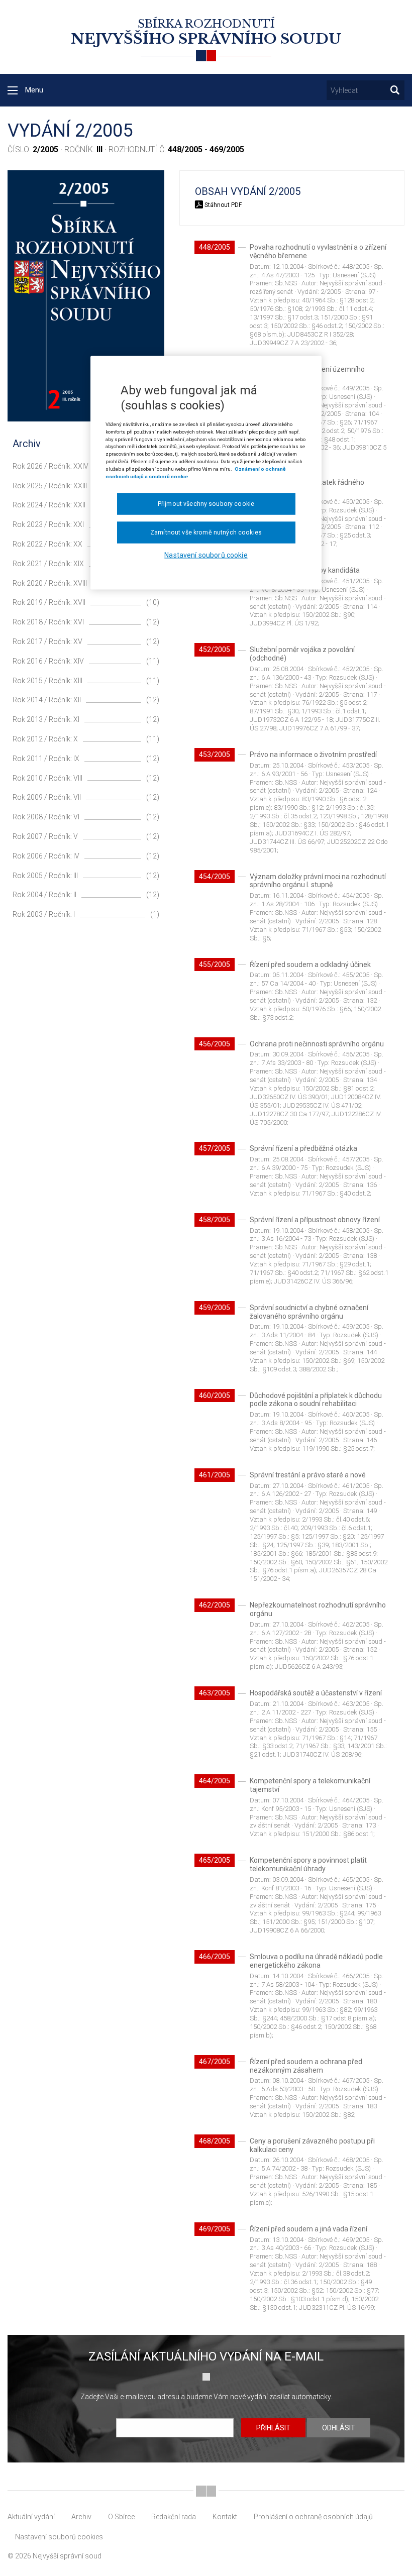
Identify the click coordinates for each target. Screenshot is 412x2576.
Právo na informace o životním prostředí (313, 755)
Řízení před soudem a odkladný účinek (310, 964)
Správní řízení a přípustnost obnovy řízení (315, 1220)
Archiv (81, 2517)
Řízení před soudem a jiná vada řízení (308, 2229)
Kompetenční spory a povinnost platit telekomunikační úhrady (308, 1864)
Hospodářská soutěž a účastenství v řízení (316, 1693)
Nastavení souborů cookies (59, 2537)
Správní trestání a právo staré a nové (308, 1475)
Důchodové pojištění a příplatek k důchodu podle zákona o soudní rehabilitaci (316, 1400)
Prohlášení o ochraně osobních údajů (313, 2517)
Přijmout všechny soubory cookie (206, 504)
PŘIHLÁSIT (273, 2428)
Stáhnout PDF (222, 205)
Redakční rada (174, 2517)
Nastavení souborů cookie (206, 555)
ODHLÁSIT (339, 2428)
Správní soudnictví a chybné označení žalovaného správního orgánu (309, 1312)
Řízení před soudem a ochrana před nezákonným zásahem (306, 2066)
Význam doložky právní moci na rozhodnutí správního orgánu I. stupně (318, 881)
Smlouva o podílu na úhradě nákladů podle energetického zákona (316, 1961)
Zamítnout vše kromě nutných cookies (206, 532)
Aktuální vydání (31, 2517)
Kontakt (225, 2517)
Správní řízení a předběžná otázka (303, 1148)
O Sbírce (121, 2517)
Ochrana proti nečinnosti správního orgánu (317, 1044)
